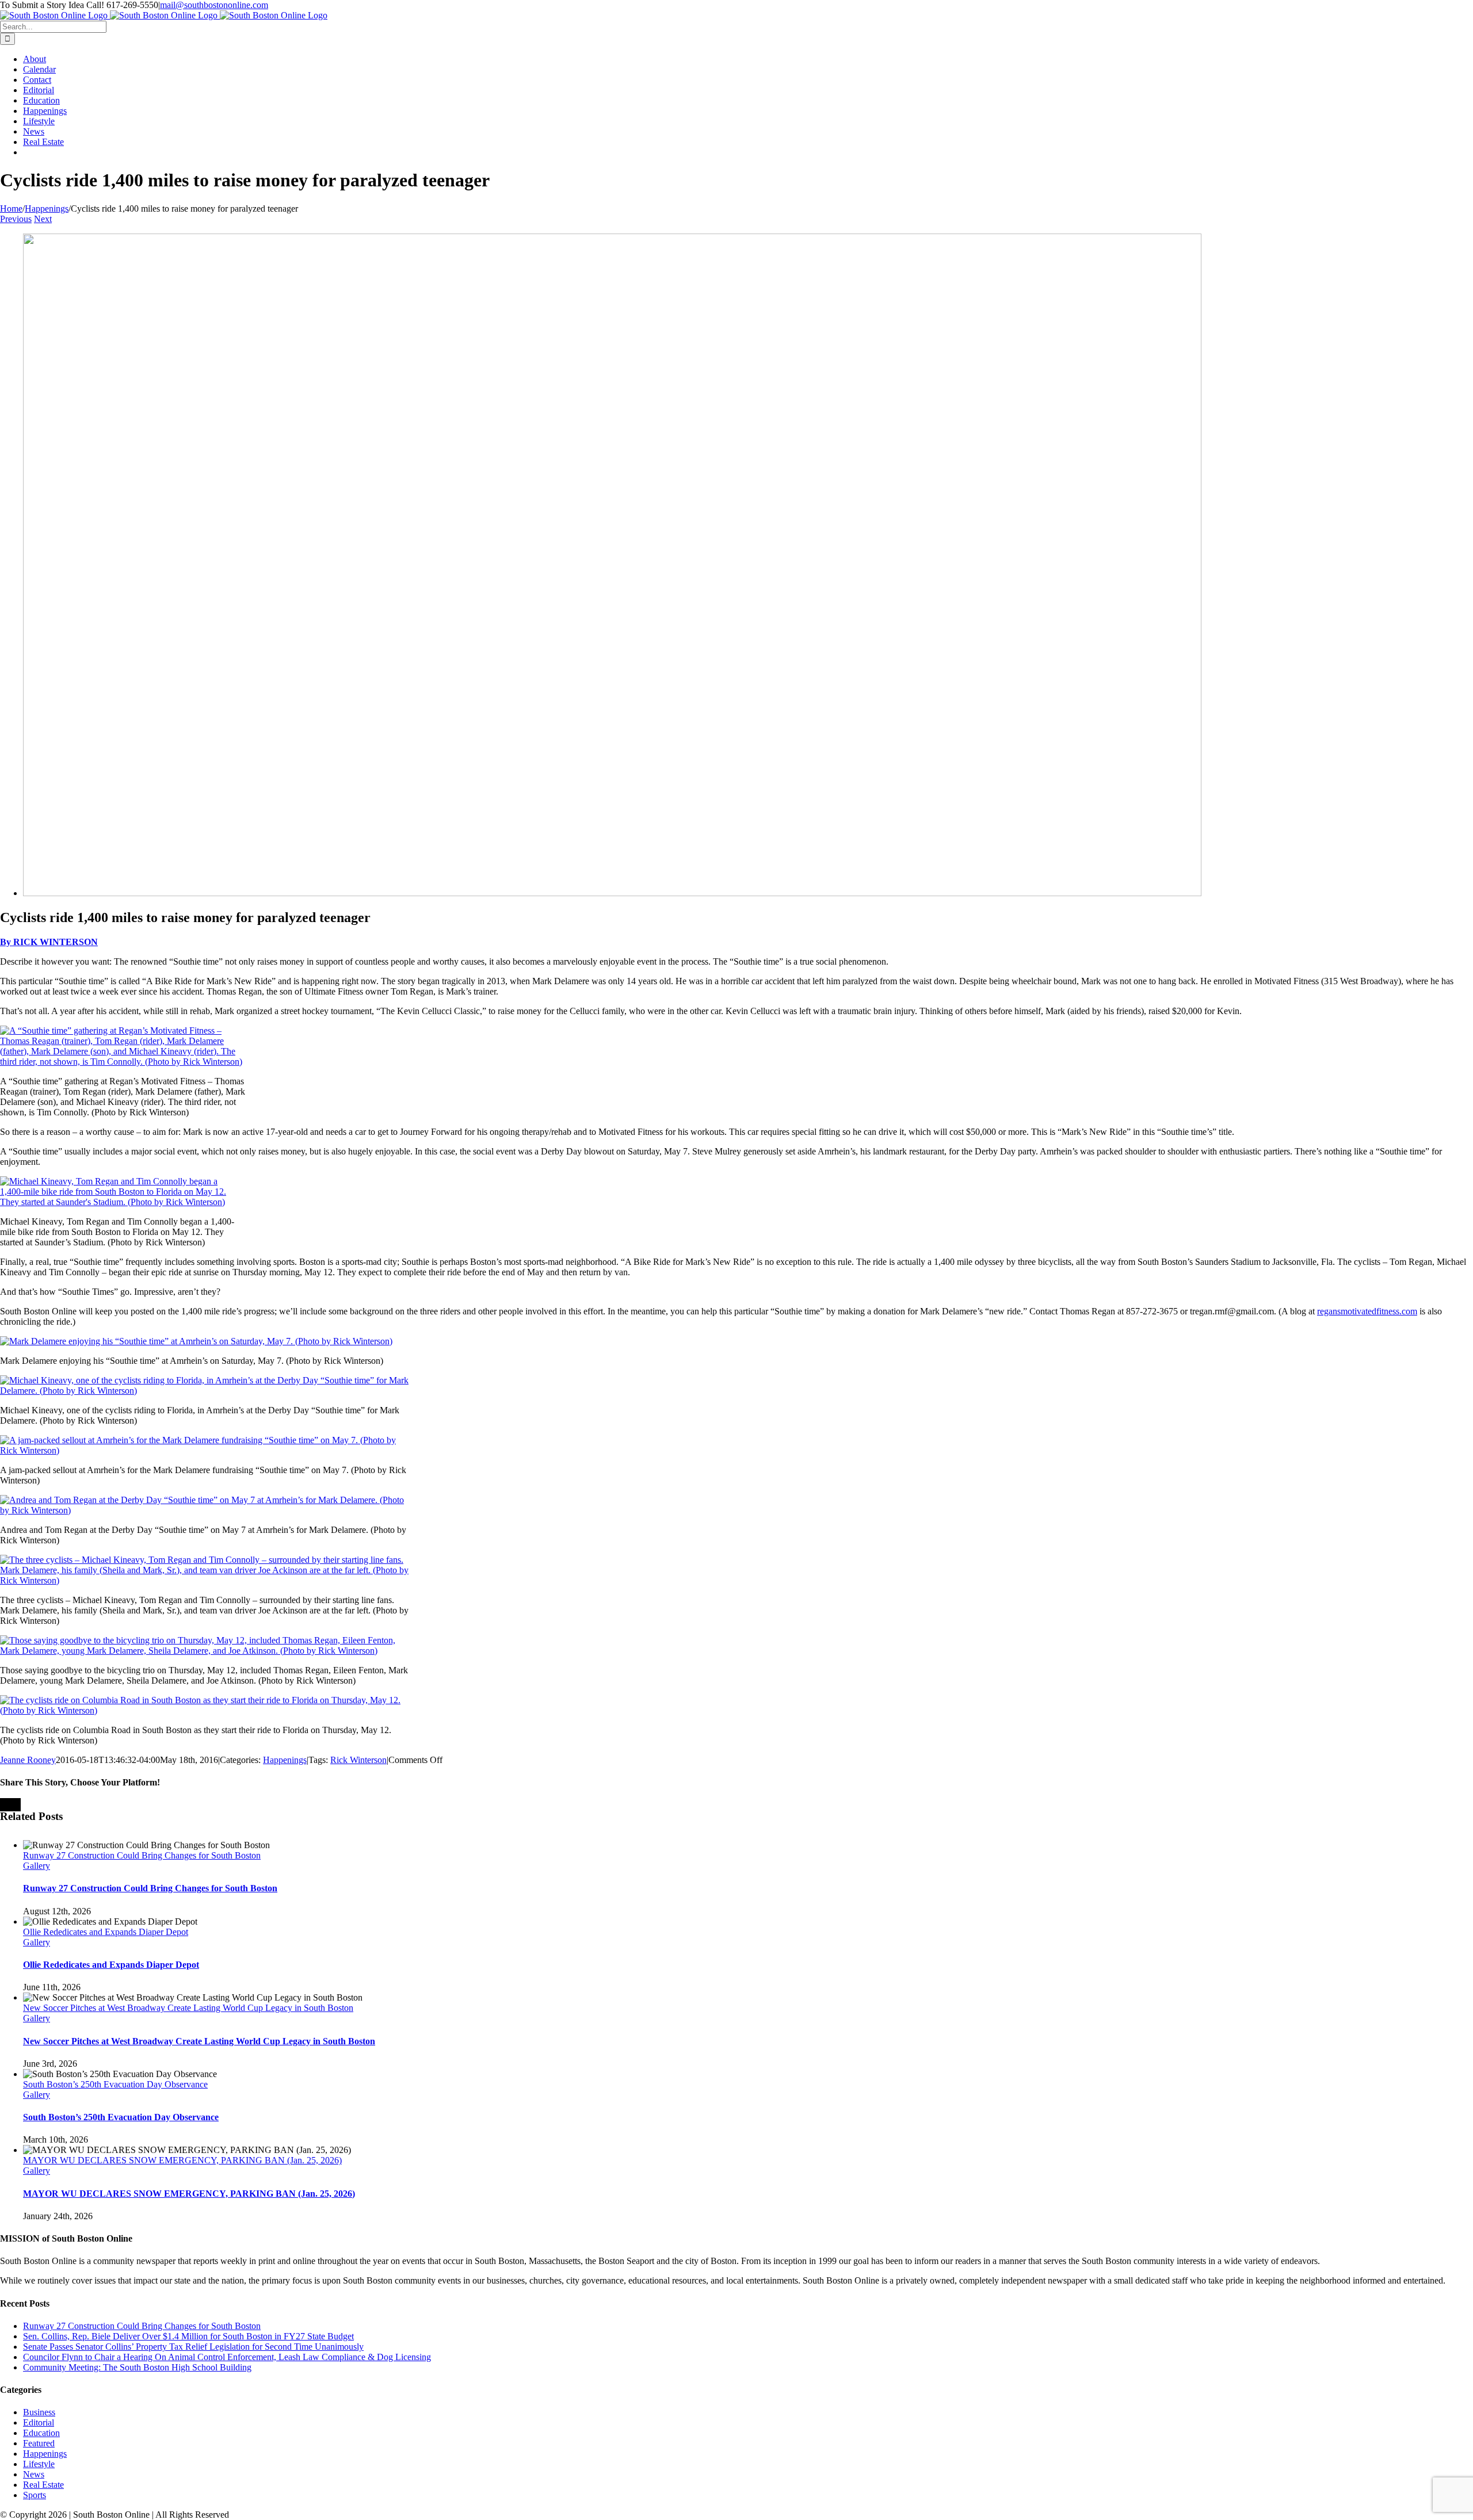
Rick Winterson (358, 1760)
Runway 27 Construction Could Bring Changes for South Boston (142, 1855)
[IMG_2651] (612, 893)
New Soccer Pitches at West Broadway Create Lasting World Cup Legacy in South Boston (188, 2008)
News (34, 2474)
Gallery (37, 1866)
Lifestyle (39, 2464)
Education (41, 2433)
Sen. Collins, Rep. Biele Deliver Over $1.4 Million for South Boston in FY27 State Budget (188, 2336)
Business (39, 2412)
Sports (35, 2495)
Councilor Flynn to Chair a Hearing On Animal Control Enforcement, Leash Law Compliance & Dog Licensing (227, 2357)
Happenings (285, 1760)
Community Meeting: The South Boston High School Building (137, 2367)
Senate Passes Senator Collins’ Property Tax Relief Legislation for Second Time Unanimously (193, 2347)
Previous (16, 219)
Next (43, 219)
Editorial (39, 2423)
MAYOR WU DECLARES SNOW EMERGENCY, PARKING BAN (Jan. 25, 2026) (182, 2160)
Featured (39, 2443)
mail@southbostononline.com (214, 5)
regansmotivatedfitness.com (1367, 1311)
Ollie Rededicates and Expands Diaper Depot (106, 1932)
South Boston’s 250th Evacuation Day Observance (115, 2084)
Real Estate (43, 2485)
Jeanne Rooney (28, 1760)
